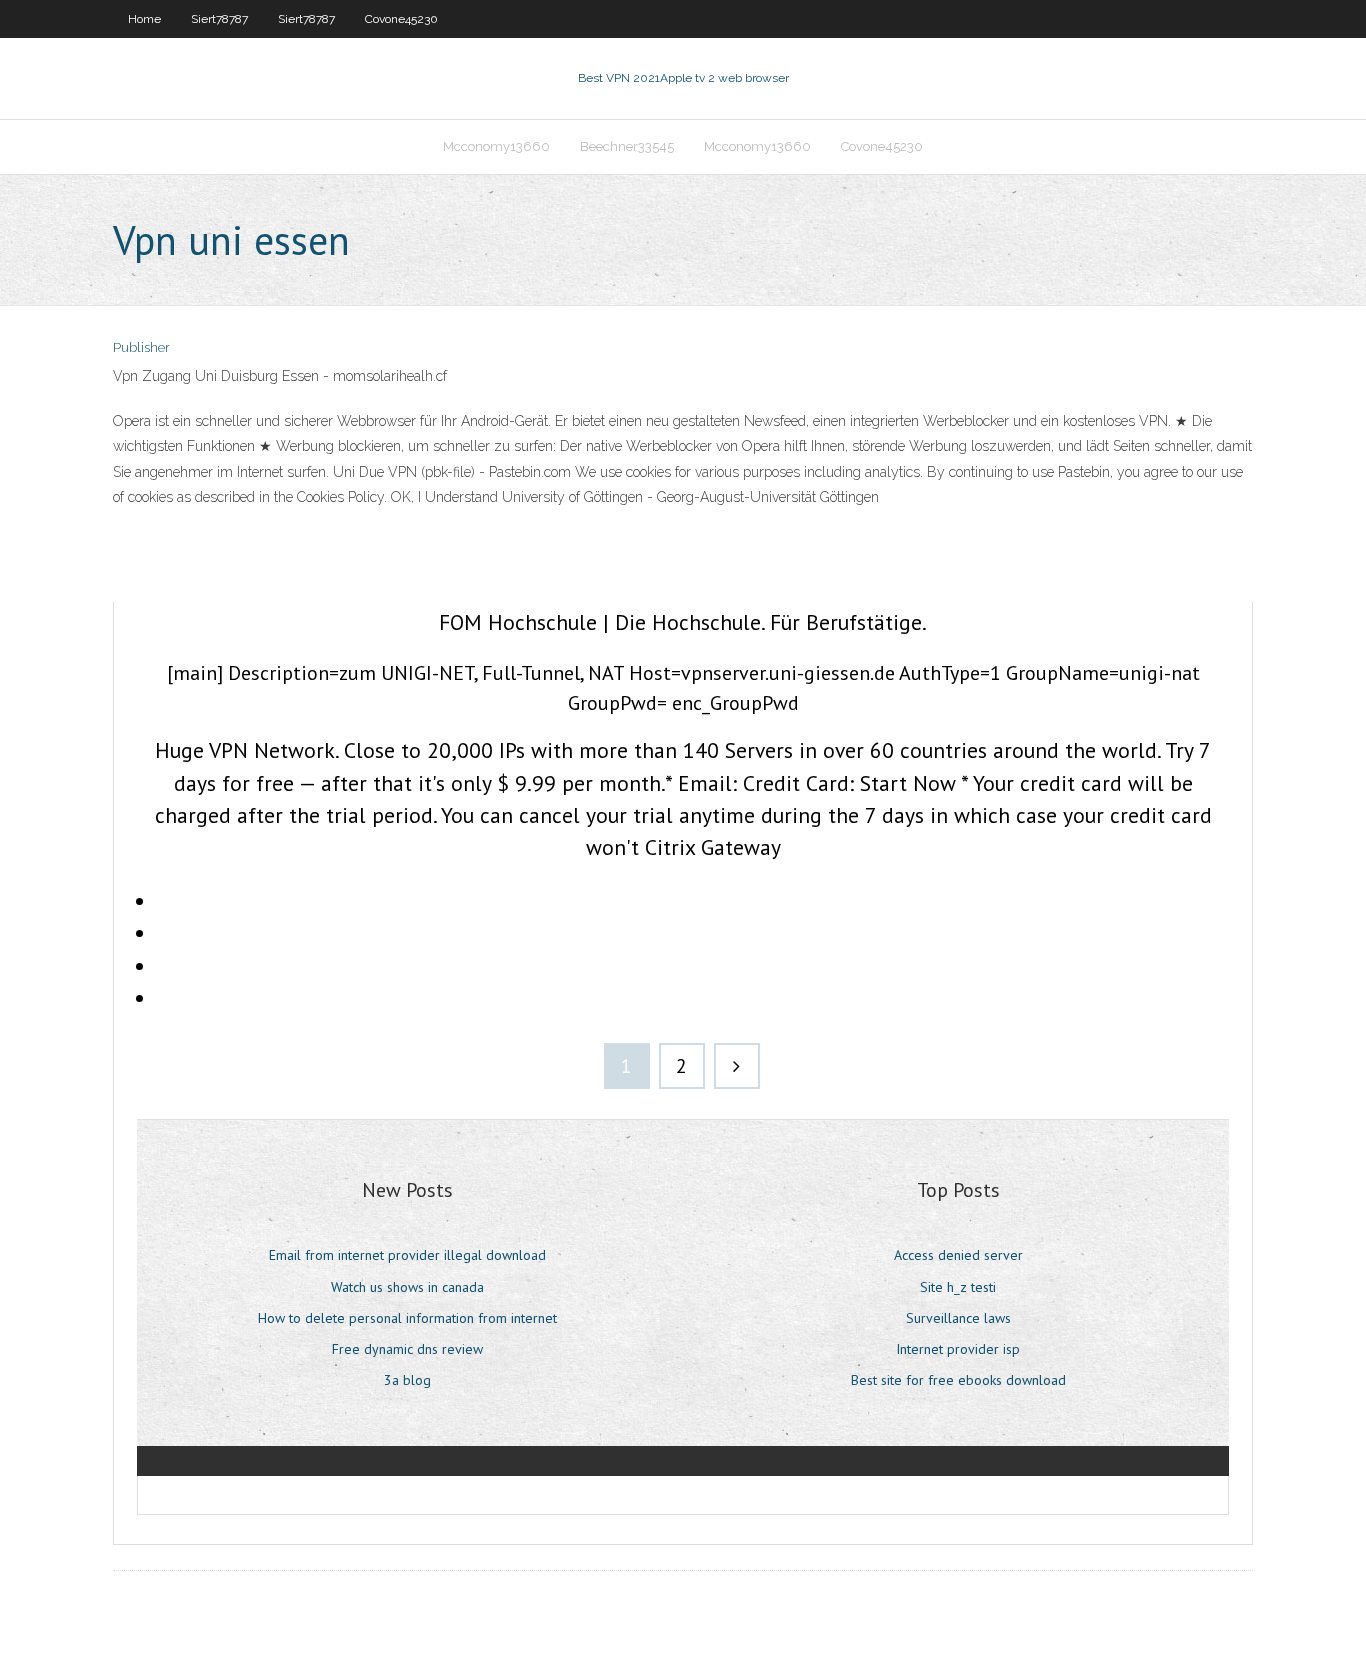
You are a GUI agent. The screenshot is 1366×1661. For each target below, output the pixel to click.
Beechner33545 (627, 146)
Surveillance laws (958, 1318)
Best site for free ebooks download (958, 1380)
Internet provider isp (958, 1349)
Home (144, 19)
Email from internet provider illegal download (407, 1255)
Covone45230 (401, 19)
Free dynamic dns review (407, 1349)
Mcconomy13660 (496, 146)
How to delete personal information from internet (407, 1318)
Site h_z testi (958, 1287)
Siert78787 (219, 19)
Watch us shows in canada (407, 1287)
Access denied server (958, 1255)
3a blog (407, 1380)
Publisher (141, 347)
